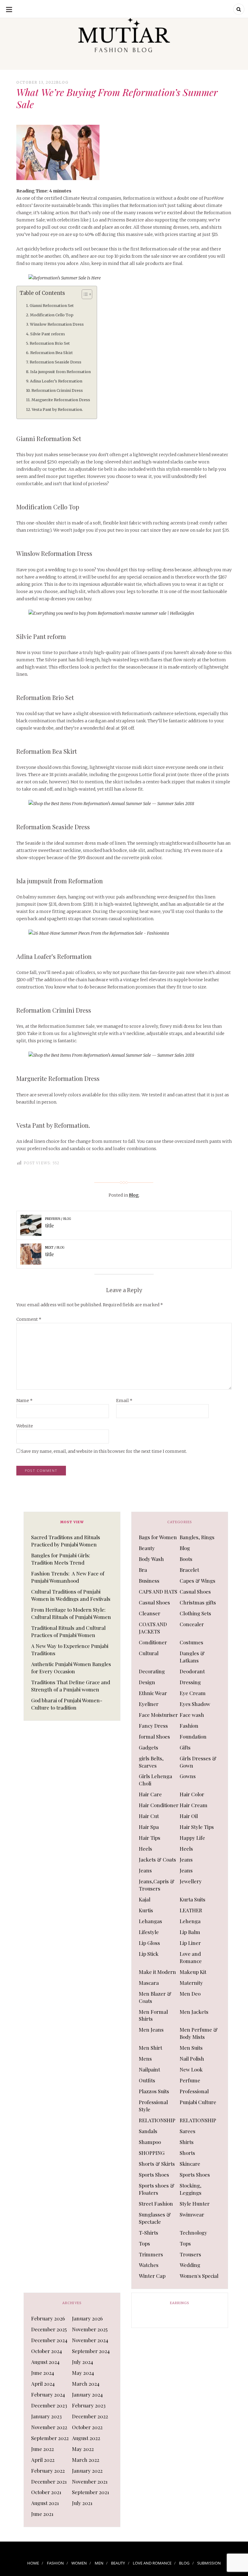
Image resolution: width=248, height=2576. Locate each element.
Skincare (190, 2164)
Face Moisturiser (158, 1715)
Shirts (187, 2142)
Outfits (147, 2080)
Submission (209, 2563)
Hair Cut (149, 1816)
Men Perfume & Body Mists (199, 2033)
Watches (149, 2265)
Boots (186, 1559)
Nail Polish (192, 2059)
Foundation (193, 1736)
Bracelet (189, 1570)
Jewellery (191, 1881)
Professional (194, 2091)
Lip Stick (149, 1954)
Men (99, 2563)
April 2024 (43, 2384)
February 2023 (89, 2405)
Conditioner (153, 1642)
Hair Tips (150, 1838)
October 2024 (47, 2351)
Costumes (191, 1642)
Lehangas (150, 1921)
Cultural (149, 1653)
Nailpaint (149, 2069)
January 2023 (46, 2416)
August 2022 (86, 2438)
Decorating (152, 1671)
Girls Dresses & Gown (198, 1762)
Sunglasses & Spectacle (155, 2218)
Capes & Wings (197, 1581)
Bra (143, 1570)
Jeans (186, 1859)
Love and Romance (191, 1957)
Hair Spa (149, 1827)
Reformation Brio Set (50, 343)
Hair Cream (194, 1805)
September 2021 (91, 2492)
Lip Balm (190, 1932)
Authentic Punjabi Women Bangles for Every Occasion (71, 1668)
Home (33, 2563)
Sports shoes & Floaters (157, 2189)
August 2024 (45, 2362)
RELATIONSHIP (157, 2120)
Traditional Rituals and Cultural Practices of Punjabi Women (68, 1631)
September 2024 (91, 2351)
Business (149, 1581)
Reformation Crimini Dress (58, 390)
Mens (145, 2059)
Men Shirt (150, 2048)
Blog (62, 82)
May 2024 (83, 2373)
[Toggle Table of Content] (84, 294)
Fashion (189, 1726)
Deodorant (192, 1671)
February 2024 (48, 2394)
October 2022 (87, 2427)
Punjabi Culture (198, 2102)
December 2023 (49, 2405)
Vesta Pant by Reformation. (57, 409)
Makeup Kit (193, 1972)
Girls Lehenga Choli (155, 1780)
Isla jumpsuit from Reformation (60, 372)
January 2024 (87, 2394)
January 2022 (87, 2471)
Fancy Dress (153, 1726)
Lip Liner (190, 1943)
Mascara (149, 1983)
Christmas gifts (198, 1602)
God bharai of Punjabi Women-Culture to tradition (67, 1704)
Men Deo (190, 1994)
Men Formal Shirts (153, 2015)
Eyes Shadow (195, 1704)
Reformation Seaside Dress (55, 362)
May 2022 (83, 2449)
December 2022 (90, 2416)
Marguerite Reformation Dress (61, 400)
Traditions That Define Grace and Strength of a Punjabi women (71, 1686)
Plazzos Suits (154, 2091)
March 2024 (86, 2384)
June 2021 (42, 2514)
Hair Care (150, 1794)
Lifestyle (149, 1932)
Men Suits (191, 2048)
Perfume (190, 2080)
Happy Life (192, 1838)
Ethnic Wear (153, 1693)
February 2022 (48, 2471)
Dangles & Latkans (192, 1657)
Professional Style (153, 2106)
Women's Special (199, 2276)
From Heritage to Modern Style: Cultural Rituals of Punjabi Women (71, 1613)
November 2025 (90, 2329)
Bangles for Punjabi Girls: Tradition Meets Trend (61, 1559)
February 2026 (48, 2318)
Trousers (190, 2254)
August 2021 (45, 2503)
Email (124, 1401)
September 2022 (50, 2438)
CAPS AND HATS (158, 1591)
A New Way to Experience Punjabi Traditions (70, 1649)
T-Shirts (148, 2233)
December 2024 (49, 2340)
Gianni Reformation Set (52, 306)
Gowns (188, 1776)
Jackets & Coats (157, 1859)
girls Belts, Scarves (151, 1762)
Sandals (148, 2131)
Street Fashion (156, 2204)
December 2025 (49, 2329)
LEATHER (191, 1910)
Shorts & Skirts (157, 2164)
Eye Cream (193, 1693)
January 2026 (87, 2318)
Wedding (190, 2265)
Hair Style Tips (197, 1827)
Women (79, 2563)
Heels (145, 1849)
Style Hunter (195, 2204)
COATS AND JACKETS (153, 1628)
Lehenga (190, 1921)
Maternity (191, 1983)
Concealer (192, 1624)
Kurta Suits (193, 1899)
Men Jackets (194, 2012)
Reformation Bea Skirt (52, 353)
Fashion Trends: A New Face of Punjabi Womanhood (68, 1577)
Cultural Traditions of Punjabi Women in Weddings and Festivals (71, 1595)
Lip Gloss (149, 1943)
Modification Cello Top (52, 315)
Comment (29, 1319)
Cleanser (150, 1613)
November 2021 (90, 2481)
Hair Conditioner (159, 1805)
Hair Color (192, 1794)
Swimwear (192, 2214)
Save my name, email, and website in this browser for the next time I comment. (104, 1451)
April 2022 (43, 2460)
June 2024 (43, 2373)
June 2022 (42, 2449)
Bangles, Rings (197, 1537)
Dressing (190, 1682)
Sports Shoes (154, 2175)
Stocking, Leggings (191, 2189)
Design (147, 1682)
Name (24, 1401)
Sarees (188, 2131)
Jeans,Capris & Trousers (157, 1885)
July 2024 (83, 2362)
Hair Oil (189, 1816)
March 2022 (86, 2460)
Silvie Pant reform (47, 334)
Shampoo (150, 2142)
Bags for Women (158, 1537)
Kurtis (146, 1910)
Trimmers (151, 2254)
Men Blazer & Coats (155, 1997)
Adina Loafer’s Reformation (56, 381)
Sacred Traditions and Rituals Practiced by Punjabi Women (66, 1541)
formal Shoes (154, 1736)
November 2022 (49, 2427)
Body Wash (151, 1559)
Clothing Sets (195, 1613)
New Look (191, 2069)
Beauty (147, 1548)
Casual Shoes (195, 1591)
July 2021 (82, 2503)
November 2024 (90, 2340)
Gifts (185, 1747)
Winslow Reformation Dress (57, 324)
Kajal (145, 1899)
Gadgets (148, 1747)
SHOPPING (152, 2153)
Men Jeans (151, 2030)
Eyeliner (149, 1704)
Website (25, 1426)
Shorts (187, 2153)
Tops (144, 2243)
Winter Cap (152, 2276)
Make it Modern (157, 1972)
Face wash (192, 1715)
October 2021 (46, 2492)
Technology (193, 2233)
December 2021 (49, 2481)
